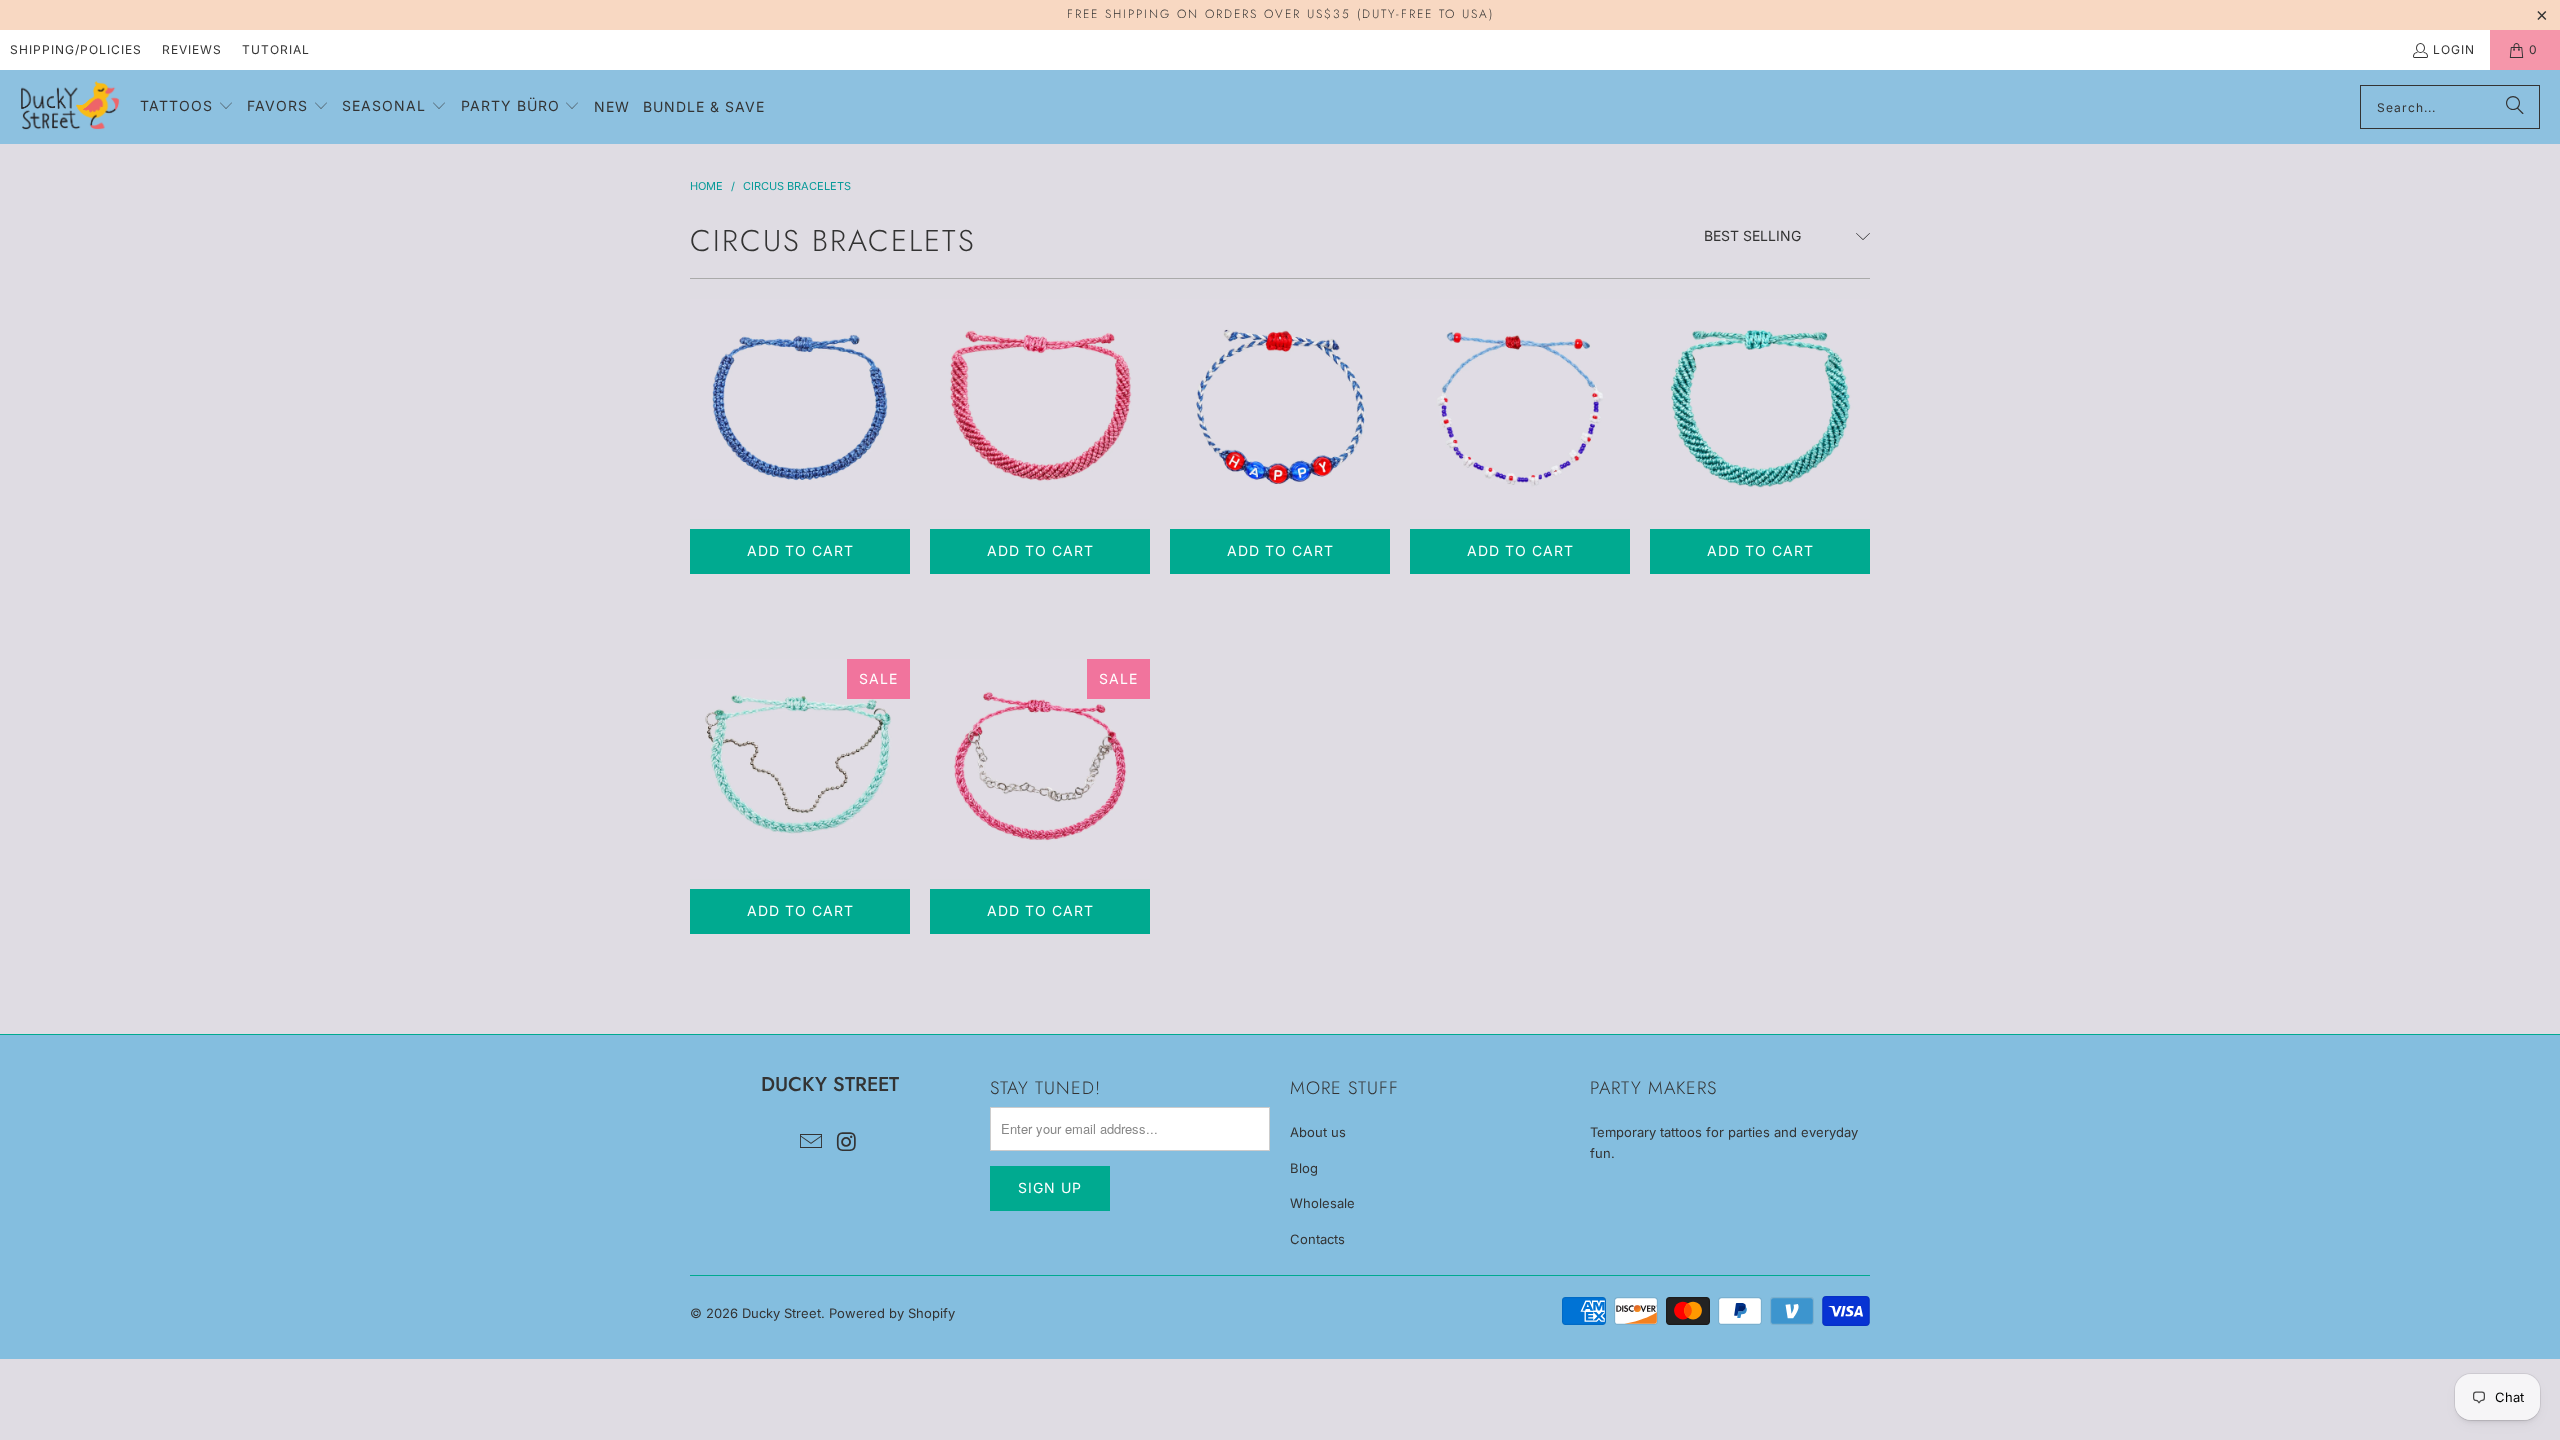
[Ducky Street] (70, 107)
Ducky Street (781, 1313)
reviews (192, 49)
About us (1318, 1132)
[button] (187, 107)
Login (2454, 49)
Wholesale (1322, 1203)
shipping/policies (76, 49)
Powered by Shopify (892, 1313)
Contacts (1317, 1239)
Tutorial (276, 49)
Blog (1304, 1168)
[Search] (2515, 107)
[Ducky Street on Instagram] (847, 1142)
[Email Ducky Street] (811, 1142)
